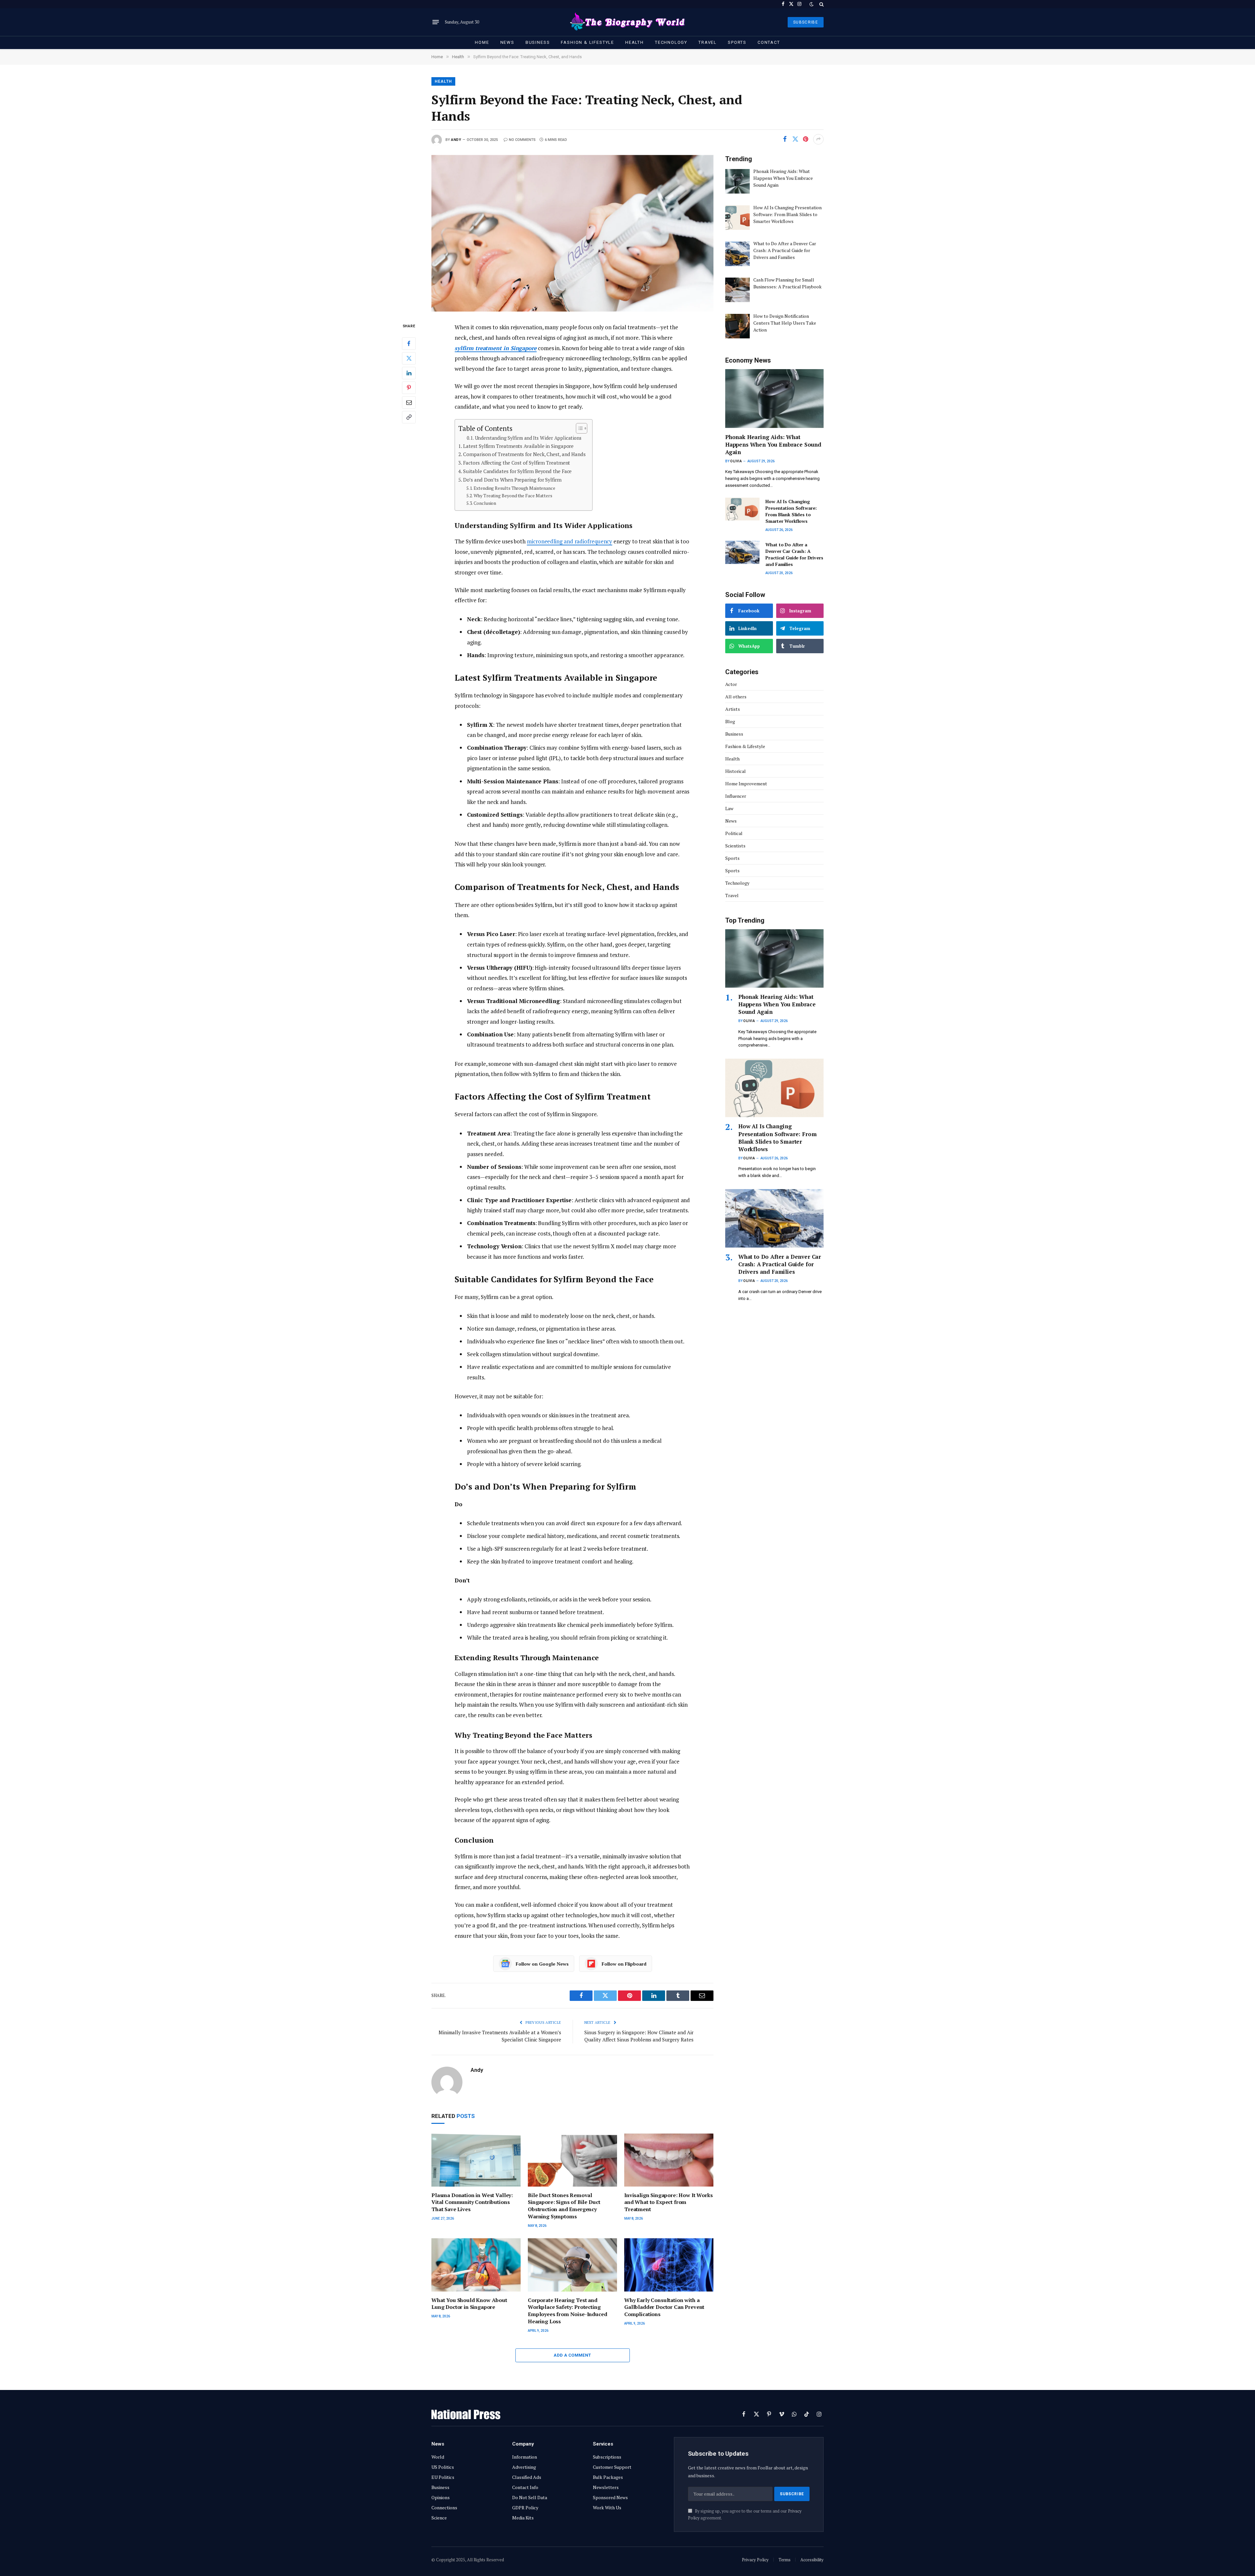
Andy (456, 140)
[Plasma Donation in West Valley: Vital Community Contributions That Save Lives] (476, 2160)
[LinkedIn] (409, 373)
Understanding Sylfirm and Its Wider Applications (528, 438)
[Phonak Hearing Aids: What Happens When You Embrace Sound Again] (774, 398)
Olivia (736, 461)
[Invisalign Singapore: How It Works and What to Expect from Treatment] (669, 2160)
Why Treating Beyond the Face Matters (513, 496)
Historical (736, 771)
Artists (733, 709)
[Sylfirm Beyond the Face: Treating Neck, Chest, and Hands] (572, 233)
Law (729, 808)
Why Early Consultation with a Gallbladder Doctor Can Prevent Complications (664, 2307)
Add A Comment (572, 2355)
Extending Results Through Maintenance (514, 488)
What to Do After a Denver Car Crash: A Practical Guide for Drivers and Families (794, 554)
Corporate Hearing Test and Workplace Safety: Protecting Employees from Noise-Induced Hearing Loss (568, 2311)
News (507, 42)
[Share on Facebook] (785, 139)
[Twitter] (409, 358)
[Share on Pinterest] (806, 139)
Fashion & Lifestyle (587, 42)
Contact (769, 42)
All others (736, 697)
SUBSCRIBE (806, 22)
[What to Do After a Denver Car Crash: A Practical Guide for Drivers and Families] (742, 552)
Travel (708, 42)
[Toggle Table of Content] (578, 428)
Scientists (735, 846)
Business (538, 42)
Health (635, 42)
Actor (731, 684)
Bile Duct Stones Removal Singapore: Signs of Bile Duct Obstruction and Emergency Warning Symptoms (564, 2206)
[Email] (409, 402)
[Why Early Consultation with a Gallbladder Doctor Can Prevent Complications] (669, 2265)
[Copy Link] (409, 417)
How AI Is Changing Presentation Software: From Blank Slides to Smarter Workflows (791, 511)
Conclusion (485, 503)
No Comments (522, 140)
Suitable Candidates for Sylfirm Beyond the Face (517, 471)
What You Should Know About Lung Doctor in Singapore (469, 2304)
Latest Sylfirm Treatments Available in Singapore (518, 446)
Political (734, 833)
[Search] (821, 4)
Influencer (736, 796)
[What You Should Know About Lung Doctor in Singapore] (476, 2265)
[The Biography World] (627, 22)
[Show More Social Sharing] (818, 139)
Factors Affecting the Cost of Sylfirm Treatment (517, 463)
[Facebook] (409, 344)
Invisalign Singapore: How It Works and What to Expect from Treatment (669, 2202)
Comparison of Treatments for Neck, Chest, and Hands (524, 454)
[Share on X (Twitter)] (795, 139)
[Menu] (436, 22)
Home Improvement (746, 784)
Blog (730, 721)
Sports (737, 42)
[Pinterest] (409, 388)
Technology (671, 42)
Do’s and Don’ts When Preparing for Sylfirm (512, 480)
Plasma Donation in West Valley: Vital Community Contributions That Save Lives (472, 2202)
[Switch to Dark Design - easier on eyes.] (812, 4)
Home (482, 42)
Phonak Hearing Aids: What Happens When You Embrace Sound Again (773, 444)
